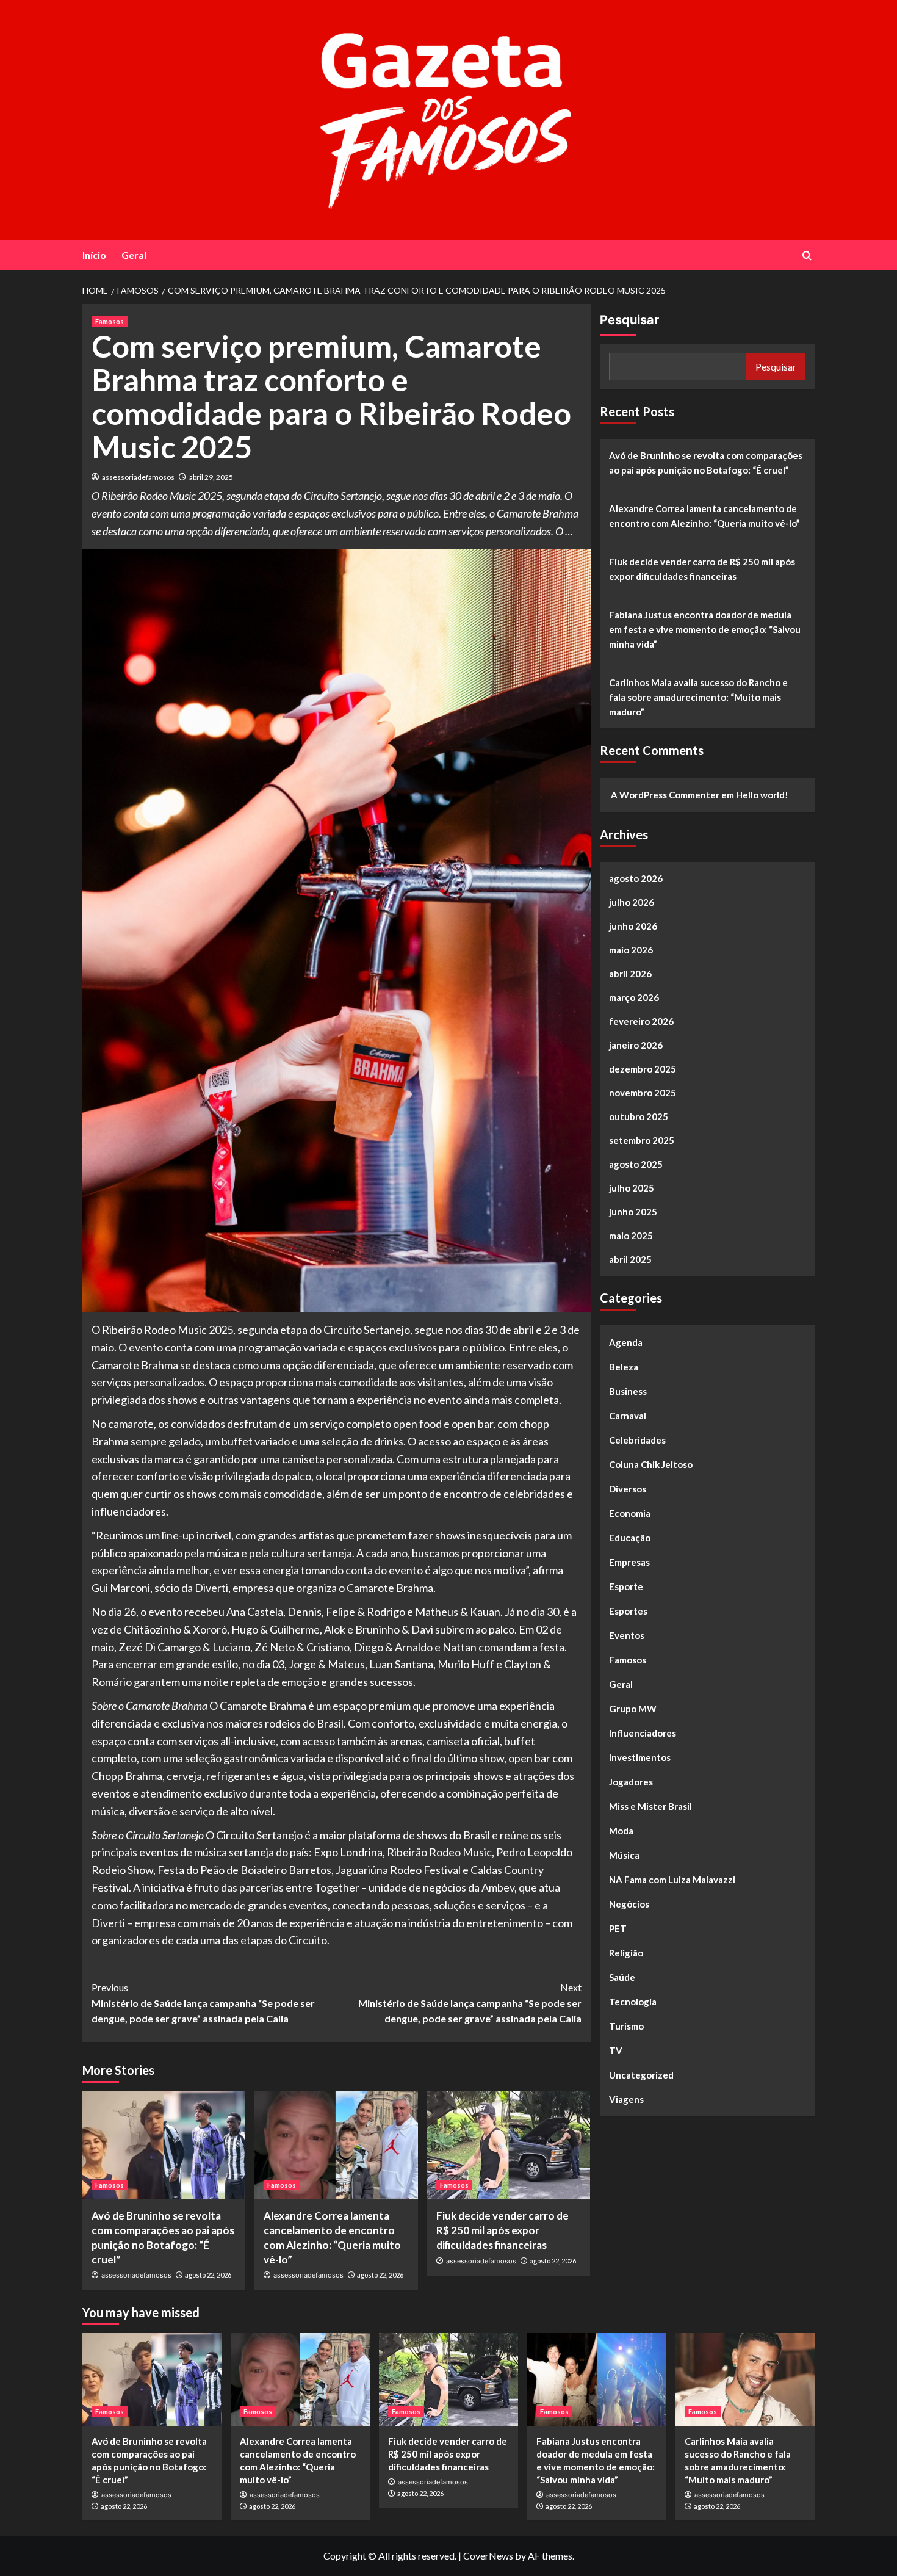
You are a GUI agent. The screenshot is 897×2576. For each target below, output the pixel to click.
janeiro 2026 (636, 1045)
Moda (621, 1831)
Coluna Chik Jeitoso (651, 1464)
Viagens (626, 2099)
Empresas (629, 1562)
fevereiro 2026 (641, 1021)
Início (94, 255)
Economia (630, 1513)
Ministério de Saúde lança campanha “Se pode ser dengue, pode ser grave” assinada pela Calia (203, 2003)
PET (618, 1928)
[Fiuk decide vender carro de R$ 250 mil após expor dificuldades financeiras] (509, 2145)
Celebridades (637, 1440)
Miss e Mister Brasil (650, 1806)
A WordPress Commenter (665, 795)
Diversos (628, 1489)
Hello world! (762, 795)
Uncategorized (641, 2075)
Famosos (110, 321)
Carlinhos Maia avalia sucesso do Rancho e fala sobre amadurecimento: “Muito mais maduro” (698, 697)
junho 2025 (633, 1212)
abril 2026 (630, 974)
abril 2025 (630, 1259)
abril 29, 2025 (211, 477)
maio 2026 (631, 950)
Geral (134, 255)
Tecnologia (633, 2002)
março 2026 (634, 997)
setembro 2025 (642, 1140)
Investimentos (640, 1757)
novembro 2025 (643, 1093)
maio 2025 (631, 1236)
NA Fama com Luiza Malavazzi (672, 1880)
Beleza (624, 1367)
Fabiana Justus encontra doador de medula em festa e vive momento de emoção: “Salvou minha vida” (705, 629)
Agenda (626, 1342)
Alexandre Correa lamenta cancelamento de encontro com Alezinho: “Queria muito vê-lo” (704, 516)
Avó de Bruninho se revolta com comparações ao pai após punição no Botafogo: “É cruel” (706, 463)
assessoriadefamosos (138, 477)
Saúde (622, 1977)
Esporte (626, 1586)
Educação (630, 1538)
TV (616, 2050)
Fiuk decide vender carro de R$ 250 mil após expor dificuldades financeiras (503, 2230)
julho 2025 (632, 1188)
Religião (626, 1953)
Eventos (627, 1635)
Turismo (626, 2026)
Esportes (628, 1611)
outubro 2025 (639, 1116)
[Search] (807, 255)
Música (624, 1855)
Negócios (629, 1904)
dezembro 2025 (643, 1069)
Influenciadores (643, 1733)
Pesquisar (629, 320)
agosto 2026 (636, 878)
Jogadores (631, 1782)
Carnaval (628, 1416)
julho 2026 (632, 902)
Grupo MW (633, 1709)
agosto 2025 (636, 1164)
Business (628, 1391)
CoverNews (488, 2556)
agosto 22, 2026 (208, 2275)
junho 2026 (633, 926)
